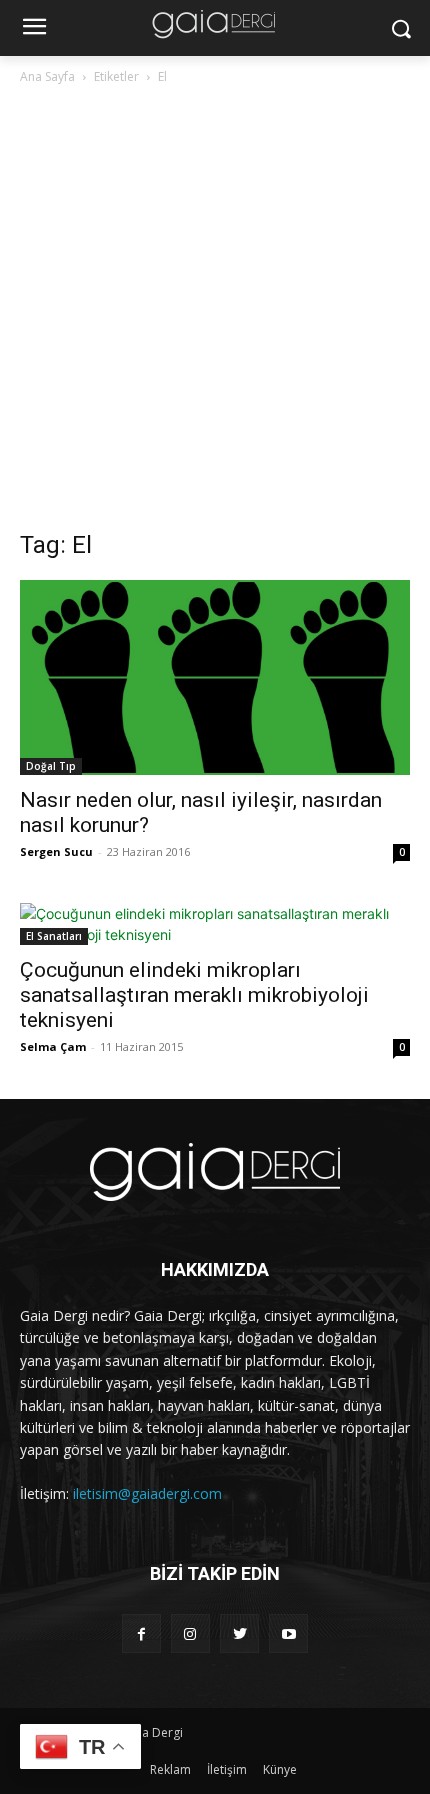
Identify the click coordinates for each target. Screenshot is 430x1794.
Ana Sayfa (47, 76)
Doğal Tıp (51, 766)
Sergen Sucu (56, 851)
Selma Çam (53, 1046)
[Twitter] (239, 1633)
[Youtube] (288, 1633)
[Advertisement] (215, 313)
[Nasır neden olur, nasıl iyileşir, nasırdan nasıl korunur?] (215, 677)
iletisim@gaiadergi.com (147, 1493)
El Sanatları (54, 936)
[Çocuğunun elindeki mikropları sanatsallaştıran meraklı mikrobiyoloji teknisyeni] (215, 924)
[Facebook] (141, 1633)
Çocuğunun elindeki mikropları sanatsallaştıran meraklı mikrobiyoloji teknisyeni (194, 995)
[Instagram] (190, 1633)
